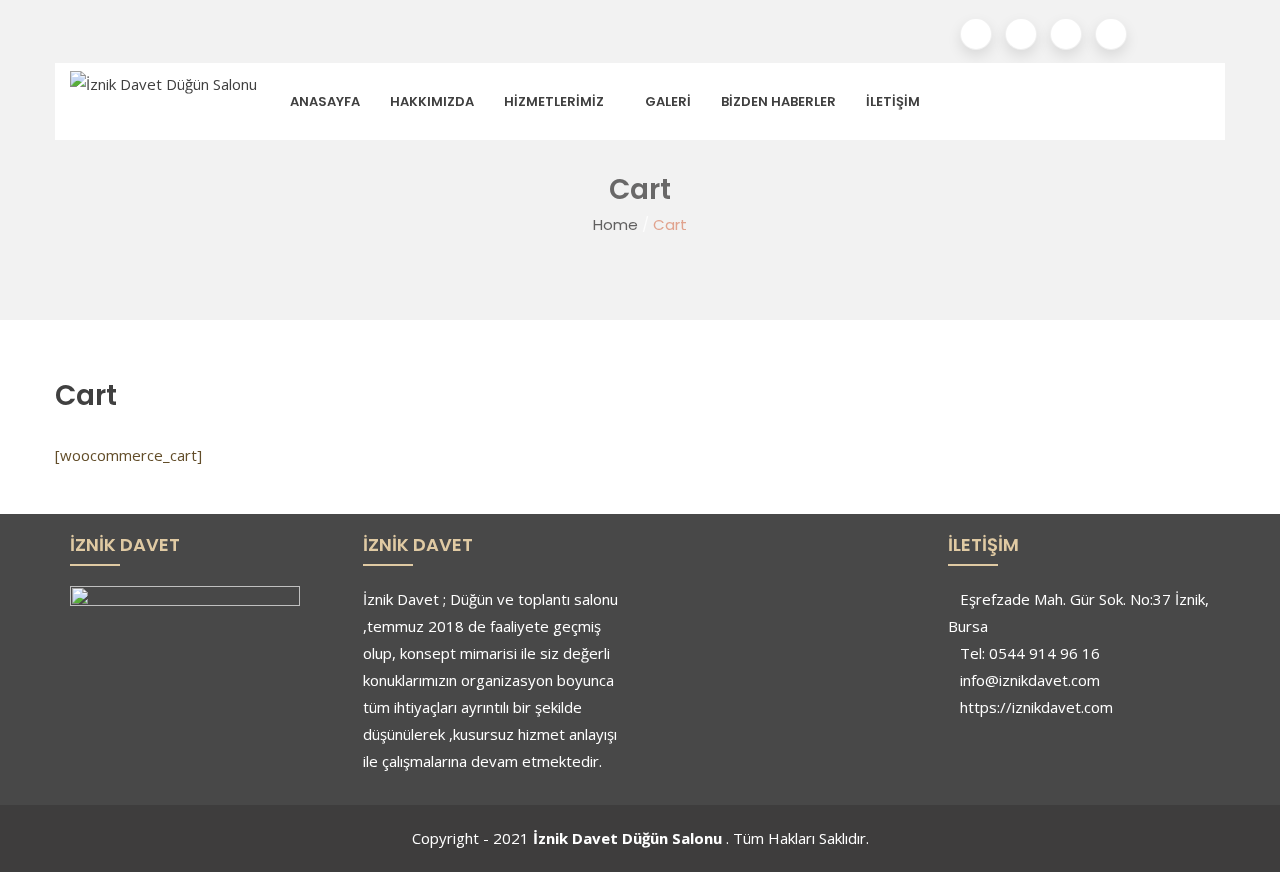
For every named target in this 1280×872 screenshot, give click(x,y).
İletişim (893, 101)
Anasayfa (325, 101)
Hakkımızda (432, 101)
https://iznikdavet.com (1036, 707)
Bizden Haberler (778, 101)
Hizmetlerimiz (554, 101)
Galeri (668, 101)
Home (615, 224)
